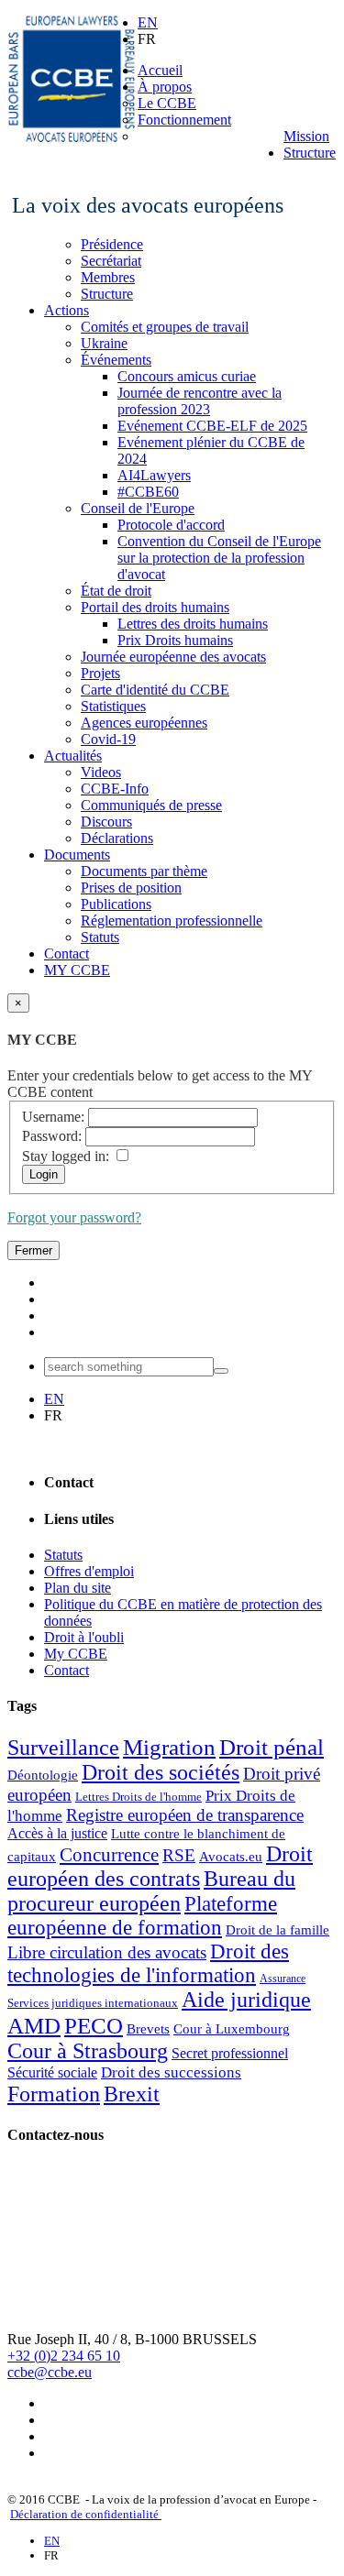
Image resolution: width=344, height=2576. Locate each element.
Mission (306, 136)
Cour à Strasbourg (88, 2051)
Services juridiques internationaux (93, 2003)
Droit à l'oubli (84, 1637)
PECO (94, 2025)
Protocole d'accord (171, 525)
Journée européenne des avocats (173, 657)
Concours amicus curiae (187, 376)
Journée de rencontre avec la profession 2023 (200, 401)
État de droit (116, 591)
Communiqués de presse (151, 805)
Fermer (33, 1250)
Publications (116, 904)
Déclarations (117, 838)
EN (148, 22)
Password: (52, 1136)
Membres (108, 277)
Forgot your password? (74, 1217)
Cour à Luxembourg (232, 2029)
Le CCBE (167, 103)
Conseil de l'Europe (138, 508)
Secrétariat (111, 261)
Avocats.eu (231, 1857)
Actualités (73, 756)
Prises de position (131, 888)
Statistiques (113, 706)
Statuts (100, 937)
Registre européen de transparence (185, 1815)
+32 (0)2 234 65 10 (64, 2356)
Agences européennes (144, 723)
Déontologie (43, 1775)
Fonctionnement (184, 120)
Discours (106, 822)
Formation (54, 2094)
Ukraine (104, 343)
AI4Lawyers (154, 475)
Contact (67, 954)
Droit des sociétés (161, 1772)
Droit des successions (171, 2072)
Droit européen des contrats (160, 1866)
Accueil (160, 70)
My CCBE (76, 1654)
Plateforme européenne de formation (142, 1916)
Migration (169, 1747)
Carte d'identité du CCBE (155, 690)
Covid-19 (108, 739)
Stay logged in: (66, 1156)
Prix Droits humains (175, 640)
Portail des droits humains (155, 607)
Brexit (132, 2094)
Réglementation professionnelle (172, 921)
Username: (53, 1117)
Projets (100, 673)
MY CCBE (77, 970)
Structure (310, 153)
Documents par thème (144, 871)
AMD (34, 2025)
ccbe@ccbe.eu (50, 2372)
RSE (179, 1855)
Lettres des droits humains (193, 624)
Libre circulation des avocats (107, 1952)
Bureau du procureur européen (151, 1891)
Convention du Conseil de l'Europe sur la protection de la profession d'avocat (219, 558)
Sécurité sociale (52, 2072)
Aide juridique (246, 2000)
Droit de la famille (277, 1930)
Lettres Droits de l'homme (139, 1797)
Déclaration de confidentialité (86, 2514)
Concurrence (109, 1855)
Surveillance (63, 1748)
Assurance (283, 1979)
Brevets (148, 2029)
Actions (67, 310)
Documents (77, 855)
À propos (165, 87)
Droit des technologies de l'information (148, 1963)
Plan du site (78, 1588)
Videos (101, 772)
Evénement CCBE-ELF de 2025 (212, 426)
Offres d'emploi (89, 1571)
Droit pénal (272, 1747)
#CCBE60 (148, 492)
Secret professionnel (230, 2053)
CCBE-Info (115, 789)
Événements (116, 360)
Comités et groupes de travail (165, 327)
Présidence (112, 244)
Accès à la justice (57, 1833)
